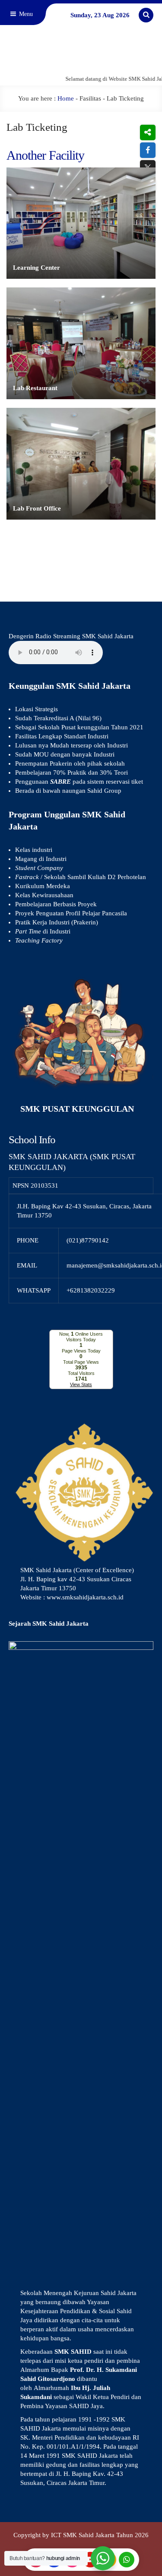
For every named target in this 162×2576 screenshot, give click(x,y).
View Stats (81, 1384)
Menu (25, 14)
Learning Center (37, 268)
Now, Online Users (81, 1334)
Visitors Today (81, 1340)
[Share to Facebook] (148, 150)
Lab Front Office (37, 508)
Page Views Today (81, 1351)
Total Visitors (81, 1373)
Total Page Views (81, 1362)
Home (66, 98)
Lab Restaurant (35, 388)
